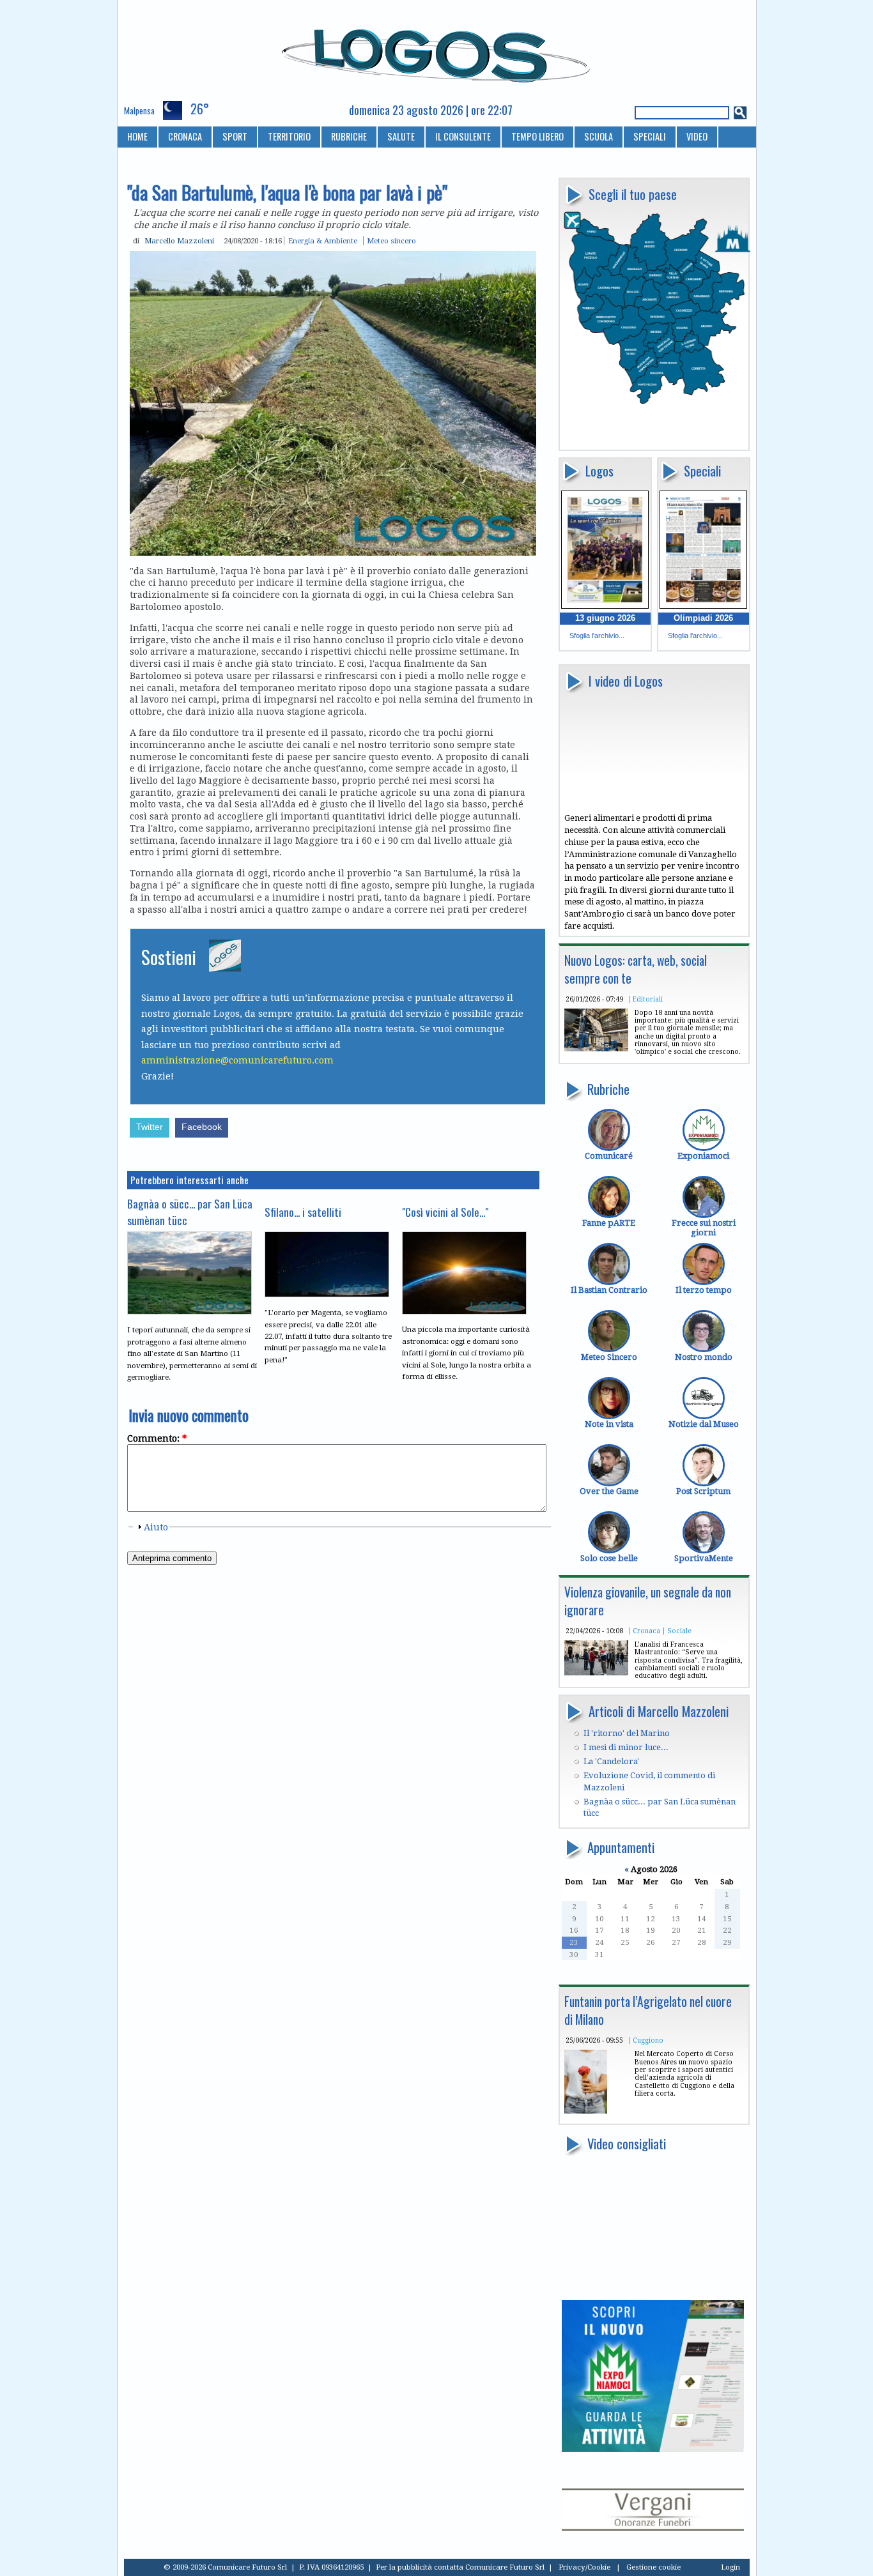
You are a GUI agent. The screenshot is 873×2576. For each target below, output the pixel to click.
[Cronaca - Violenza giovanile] (596, 1673)
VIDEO (697, 136)
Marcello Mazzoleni (179, 241)
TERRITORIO (289, 136)
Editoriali (648, 999)
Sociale (679, 1631)
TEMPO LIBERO (537, 136)
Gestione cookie (653, 2567)
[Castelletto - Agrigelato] (586, 2111)
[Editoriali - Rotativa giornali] (596, 1048)
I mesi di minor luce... (626, 1747)
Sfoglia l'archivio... (597, 636)
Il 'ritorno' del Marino (627, 1733)
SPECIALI (650, 136)
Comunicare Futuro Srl (505, 2567)
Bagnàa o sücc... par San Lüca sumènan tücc (190, 1212)
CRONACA (185, 136)
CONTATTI (145, 157)
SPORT (235, 136)
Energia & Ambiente (323, 241)
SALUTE (401, 136)
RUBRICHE (349, 136)
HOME (137, 136)
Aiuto (156, 1527)
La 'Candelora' (611, 1761)
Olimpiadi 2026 (703, 618)
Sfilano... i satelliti (303, 1212)
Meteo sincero (391, 241)
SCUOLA (599, 136)
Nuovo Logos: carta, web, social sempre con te (636, 969)
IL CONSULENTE (463, 136)
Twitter (150, 1127)
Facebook (202, 1127)
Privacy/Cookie (584, 2567)
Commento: (157, 1438)
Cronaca (646, 1631)
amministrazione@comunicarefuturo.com (237, 1060)
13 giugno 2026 (605, 618)
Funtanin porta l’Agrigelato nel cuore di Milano (648, 2010)
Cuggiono (648, 2040)
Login (730, 2567)
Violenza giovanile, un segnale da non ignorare (648, 1601)
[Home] (437, 50)
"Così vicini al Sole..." (445, 1212)
